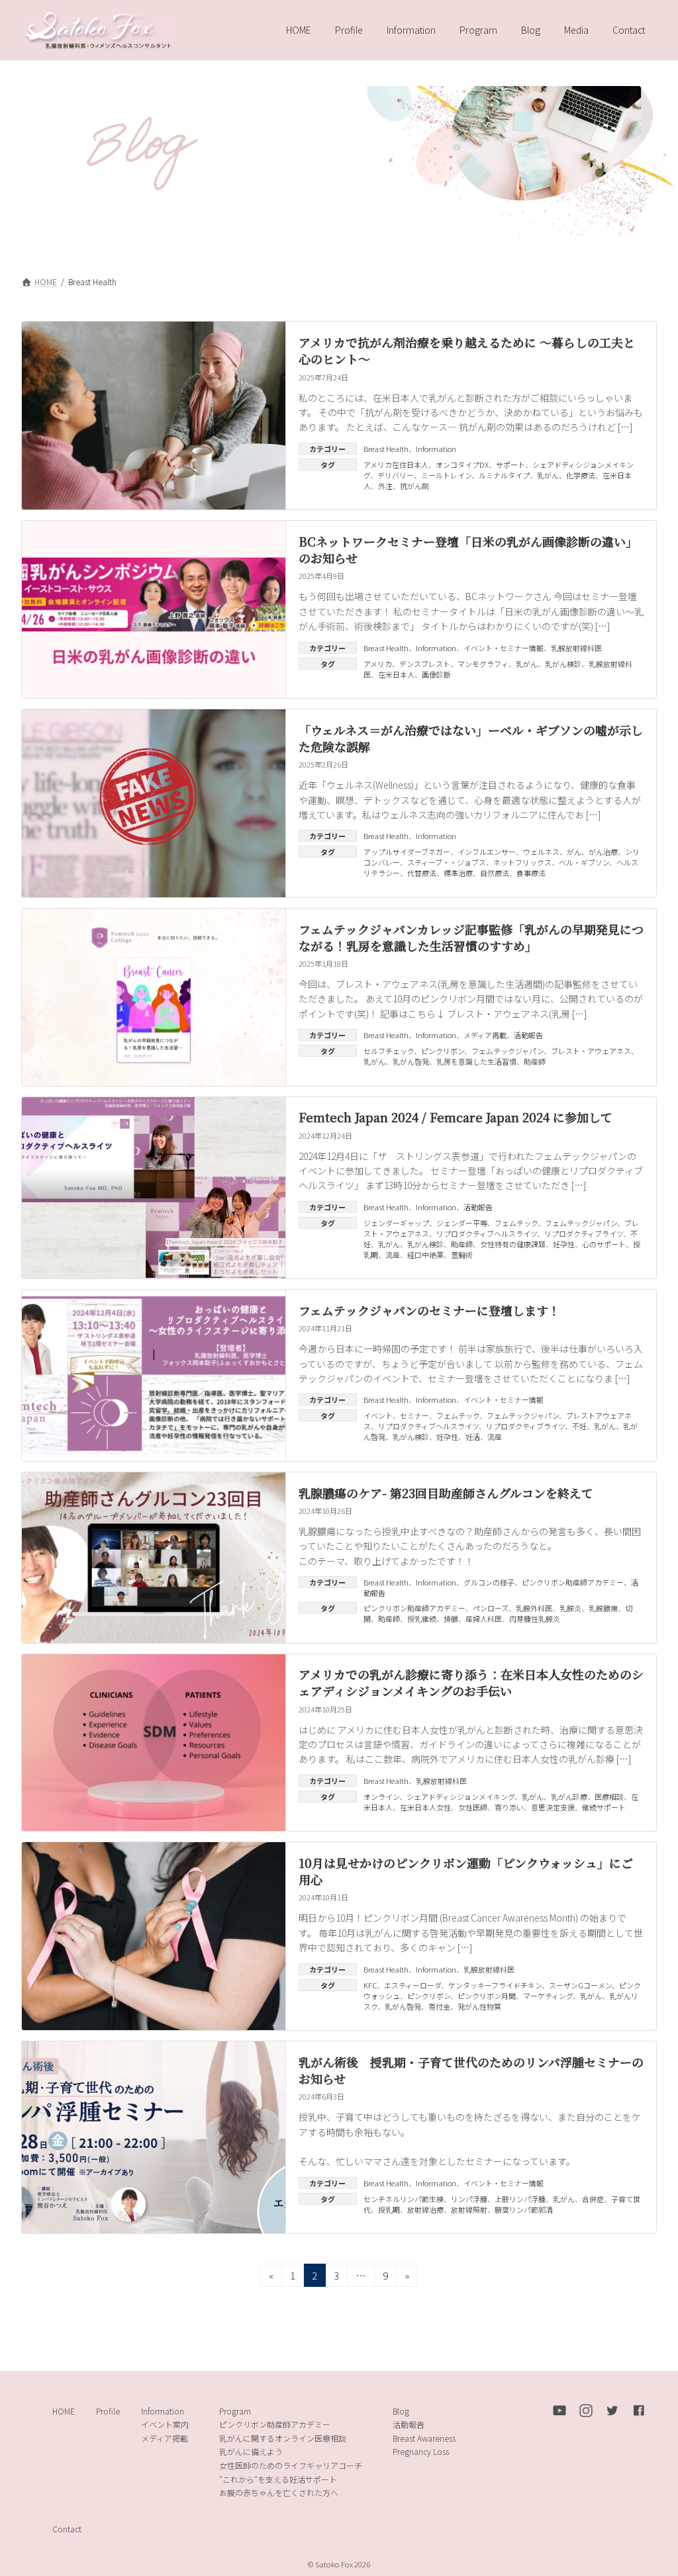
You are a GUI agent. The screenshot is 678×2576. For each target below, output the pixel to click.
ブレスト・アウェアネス (591, 1051)
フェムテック (516, 1223)
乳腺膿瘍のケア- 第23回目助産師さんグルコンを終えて (446, 1493)
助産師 (535, 1061)
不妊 (579, 1426)
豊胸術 (462, 1255)
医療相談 (609, 1797)
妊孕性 (564, 1244)
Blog (401, 2410)
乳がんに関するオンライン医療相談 (283, 2438)
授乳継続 (422, 1619)
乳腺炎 (570, 1608)
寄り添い (509, 1807)
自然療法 (495, 873)
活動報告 (528, 1035)
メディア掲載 (485, 1035)
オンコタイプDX (462, 465)
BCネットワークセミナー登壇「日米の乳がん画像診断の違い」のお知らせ (468, 550)
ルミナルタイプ (504, 475)
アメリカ (378, 664)
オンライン (381, 1797)
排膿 (451, 1619)
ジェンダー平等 (462, 1223)
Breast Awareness (424, 2438)
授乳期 (389, 2209)
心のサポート (604, 1244)
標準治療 (458, 873)
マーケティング (548, 1996)
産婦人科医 (484, 1619)
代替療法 (422, 873)
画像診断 (436, 674)
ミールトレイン (446, 475)
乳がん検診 (563, 664)
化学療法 (581, 475)
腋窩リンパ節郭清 (524, 2209)
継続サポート (604, 1807)
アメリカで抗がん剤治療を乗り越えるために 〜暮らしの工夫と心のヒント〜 (467, 350)
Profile (108, 2410)
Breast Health (386, 449)
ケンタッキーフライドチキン (495, 1985)
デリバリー (396, 475)
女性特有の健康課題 (513, 1244)
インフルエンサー (487, 852)
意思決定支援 (553, 1807)
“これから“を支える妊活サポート (278, 2478)
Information (436, 449)
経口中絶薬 (425, 1255)
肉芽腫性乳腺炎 (535, 1619)
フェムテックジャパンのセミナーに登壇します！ (429, 1310)
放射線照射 (469, 2209)
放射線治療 (425, 2209)
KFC (370, 1985)
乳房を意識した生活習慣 (476, 1061)
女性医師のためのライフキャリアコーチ (291, 2465)
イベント (378, 1415)
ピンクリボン (443, 1051)
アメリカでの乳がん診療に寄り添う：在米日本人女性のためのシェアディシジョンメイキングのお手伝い (471, 1682)
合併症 (593, 2199)
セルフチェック (389, 1051)
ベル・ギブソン (584, 862)
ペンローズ (491, 1608)
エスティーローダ (412, 1985)
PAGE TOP (651, 2486)
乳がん (548, 475)
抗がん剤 (414, 486)
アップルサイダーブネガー (407, 852)
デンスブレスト (425, 664)
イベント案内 (165, 2424)
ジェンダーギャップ (396, 1223)
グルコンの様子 (489, 1582)
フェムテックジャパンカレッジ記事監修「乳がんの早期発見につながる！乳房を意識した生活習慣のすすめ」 (471, 937)
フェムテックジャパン (508, 1051)
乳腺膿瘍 (603, 1608)
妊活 (473, 1437)
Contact (67, 2529)
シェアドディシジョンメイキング (460, 1797)
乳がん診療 (569, 1797)
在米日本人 (396, 674)
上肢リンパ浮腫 (520, 2199)
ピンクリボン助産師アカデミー (573, 1582)
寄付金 (439, 2006)
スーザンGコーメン (580, 1985)
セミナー (414, 1415)
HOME (64, 2410)
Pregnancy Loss (421, 2451)
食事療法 (531, 873)
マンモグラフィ (483, 664)
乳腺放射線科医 (576, 648)
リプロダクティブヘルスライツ (487, 1233)
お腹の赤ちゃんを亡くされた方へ (279, 2492)
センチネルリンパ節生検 (404, 2199)
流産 (393, 1255)
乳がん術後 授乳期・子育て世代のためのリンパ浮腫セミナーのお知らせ (471, 2070)
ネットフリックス (522, 862)
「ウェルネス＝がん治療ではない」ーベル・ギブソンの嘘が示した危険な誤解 (471, 738)
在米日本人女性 (425, 1807)
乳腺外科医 (534, 1608)
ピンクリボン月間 (487, 1996)
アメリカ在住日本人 (396, 465)
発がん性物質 (479, 2006)
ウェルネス (541, 852)
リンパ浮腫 (469, 2199)
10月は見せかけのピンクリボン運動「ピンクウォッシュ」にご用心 (466, 1871)
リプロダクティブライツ (584, 1233)
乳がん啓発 (411, 1061)
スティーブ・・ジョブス (447, 862)
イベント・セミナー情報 (504, 648)
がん (574, 852)
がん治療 (603, 852)
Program (235, 2410)
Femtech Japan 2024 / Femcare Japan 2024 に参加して (456, 1117)
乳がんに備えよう (251, 2451)
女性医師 (473, 1807)
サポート (510, 465)
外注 (385, 486)
